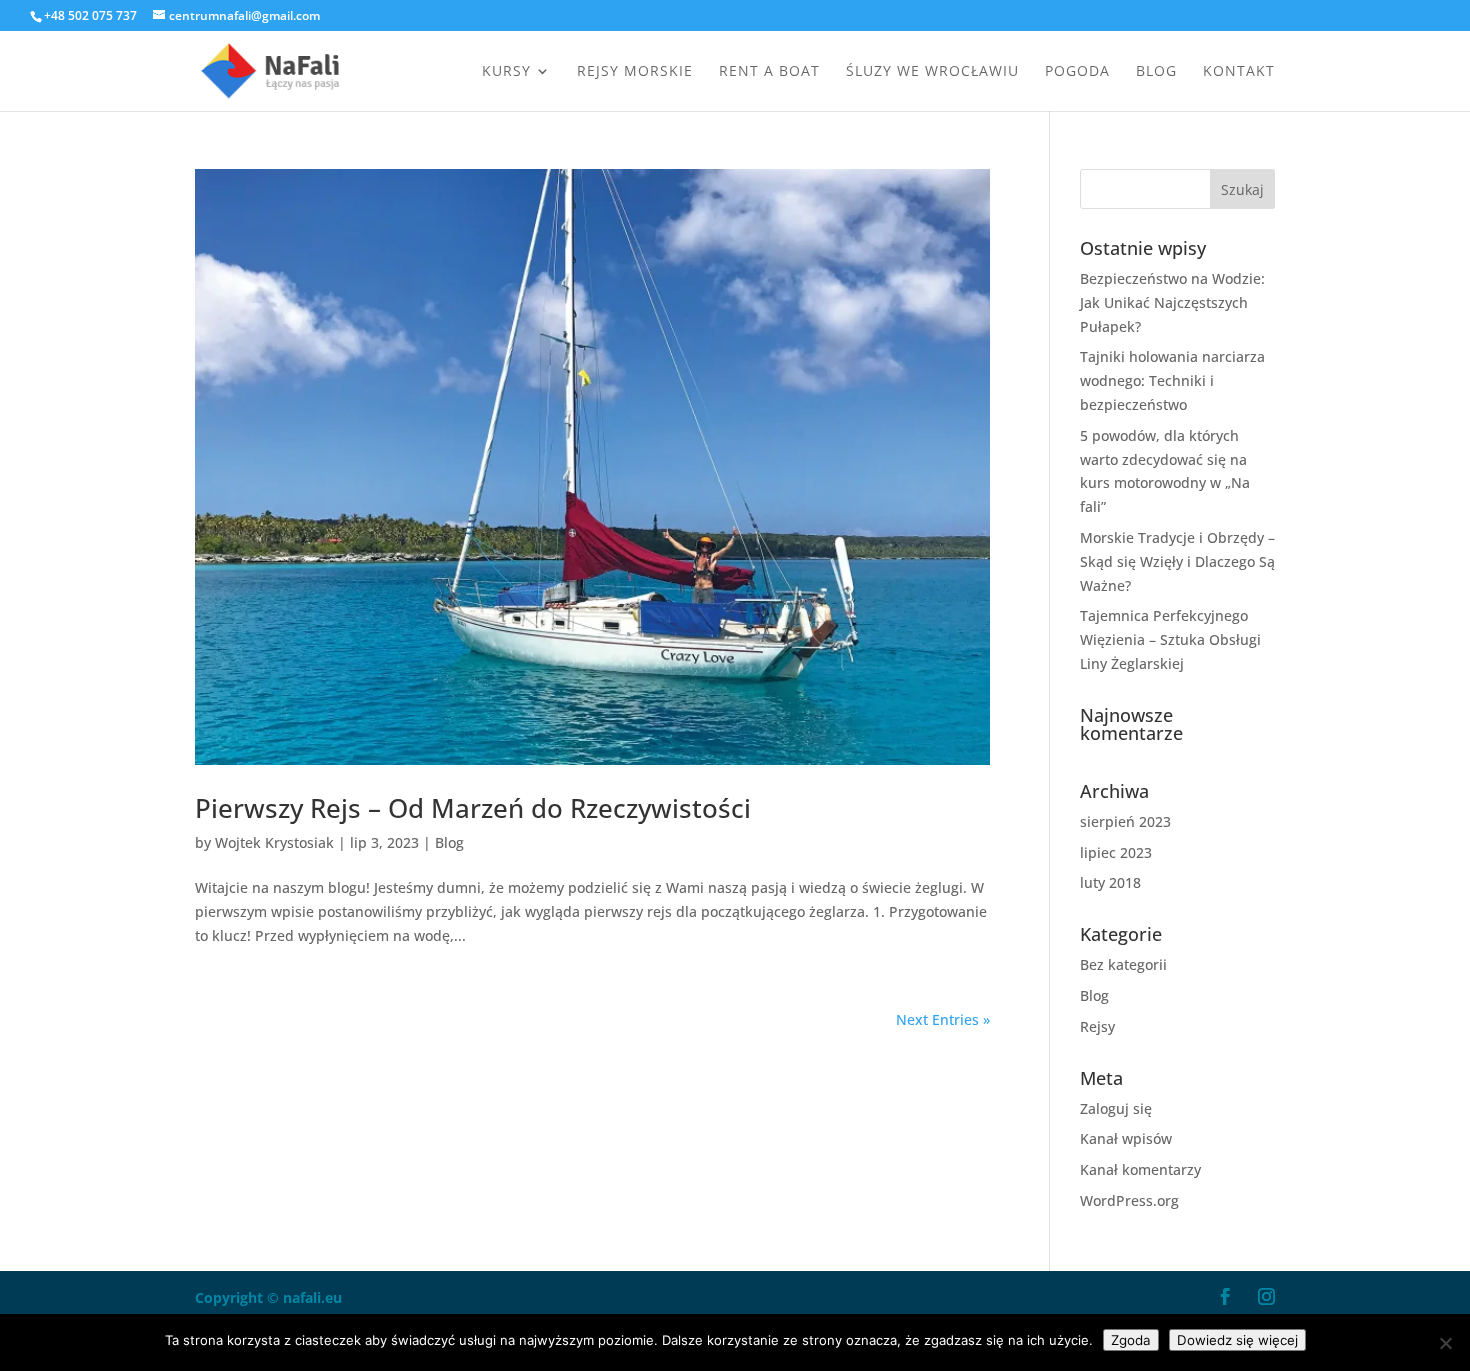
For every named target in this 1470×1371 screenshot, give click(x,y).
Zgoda (1131, 1340)
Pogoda (1077, 72)
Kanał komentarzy (1140, 1169)
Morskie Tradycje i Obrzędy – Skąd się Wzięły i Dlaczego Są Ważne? (1177, 561)
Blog (1156, 72)
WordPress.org (1129, 1200)
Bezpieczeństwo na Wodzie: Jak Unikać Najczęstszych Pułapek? (1172, 302)
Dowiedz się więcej (1237, 1340)
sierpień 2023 (1125, 821)
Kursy (506, 72)
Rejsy (1097, 1026)
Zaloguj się (1116, 1108)
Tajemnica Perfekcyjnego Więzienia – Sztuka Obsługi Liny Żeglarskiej (1170, 639)
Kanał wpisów (1126, 1138)
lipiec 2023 (1116, 852)
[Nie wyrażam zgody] (1445, 1343)
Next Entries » (943, 1019)
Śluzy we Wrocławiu (932, 72)
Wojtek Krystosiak (274, 842)
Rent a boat (769, 72)
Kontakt (1239, 72)
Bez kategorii (1123, 964)
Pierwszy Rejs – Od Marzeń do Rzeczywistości (473, 808)
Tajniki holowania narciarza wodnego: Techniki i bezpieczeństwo (1172, 380)
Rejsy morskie (635, 72)
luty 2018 (1110, 882)
